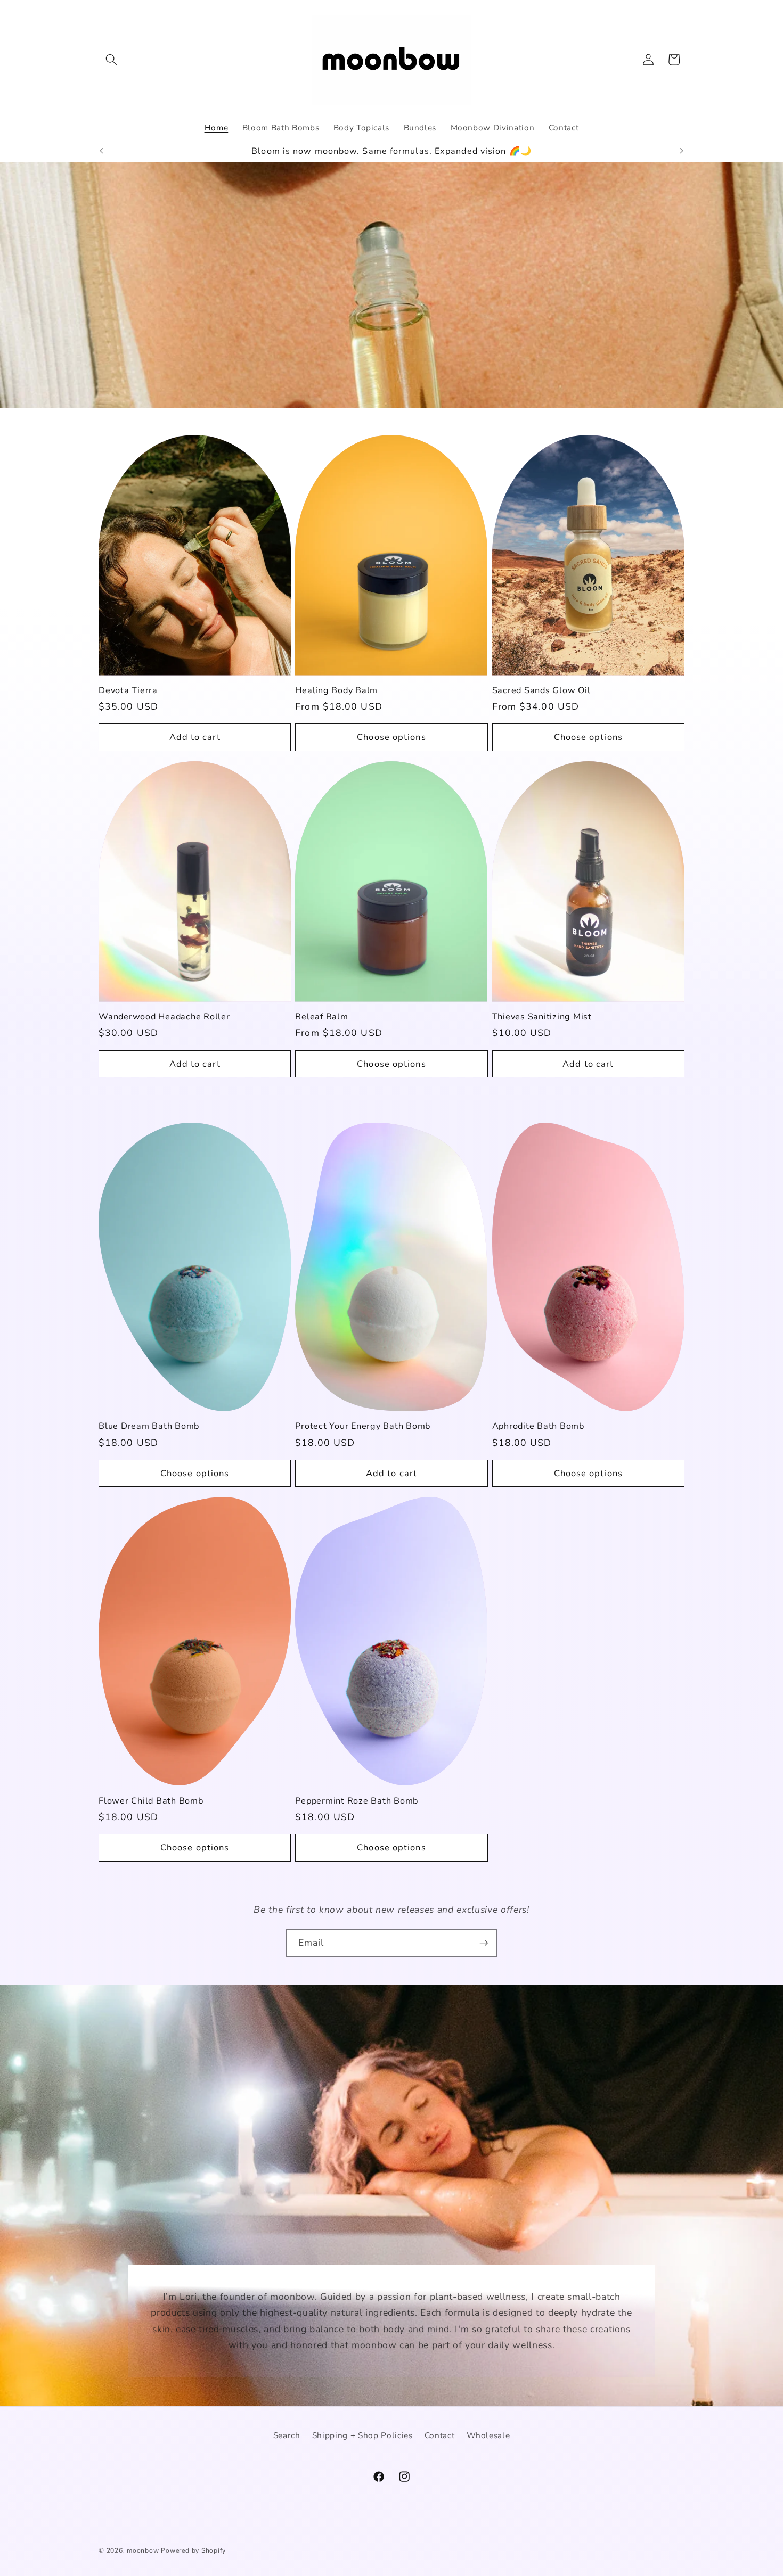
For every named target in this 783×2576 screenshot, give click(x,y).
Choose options (391, 737)
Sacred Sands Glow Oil (541, 691)
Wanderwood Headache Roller (164, 1017)
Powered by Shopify (193, 2550)
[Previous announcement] (102, 151)
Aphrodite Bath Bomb (538, 1426)
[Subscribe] (484, 1943)
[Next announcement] (682, 151)
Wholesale (488, 2435)
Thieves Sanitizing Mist (542, 1017)
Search (287, 2435)
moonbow (143, 2550)
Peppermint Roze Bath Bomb (357, 1801)
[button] (111, 60)
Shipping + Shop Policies (362, 2435)
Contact (440, 2435)
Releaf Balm (321, 1017)
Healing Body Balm (336, 691)
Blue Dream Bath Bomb (149, 1426)
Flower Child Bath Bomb (151, 1801)
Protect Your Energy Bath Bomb (363, 1426)
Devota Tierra (128, 691)
